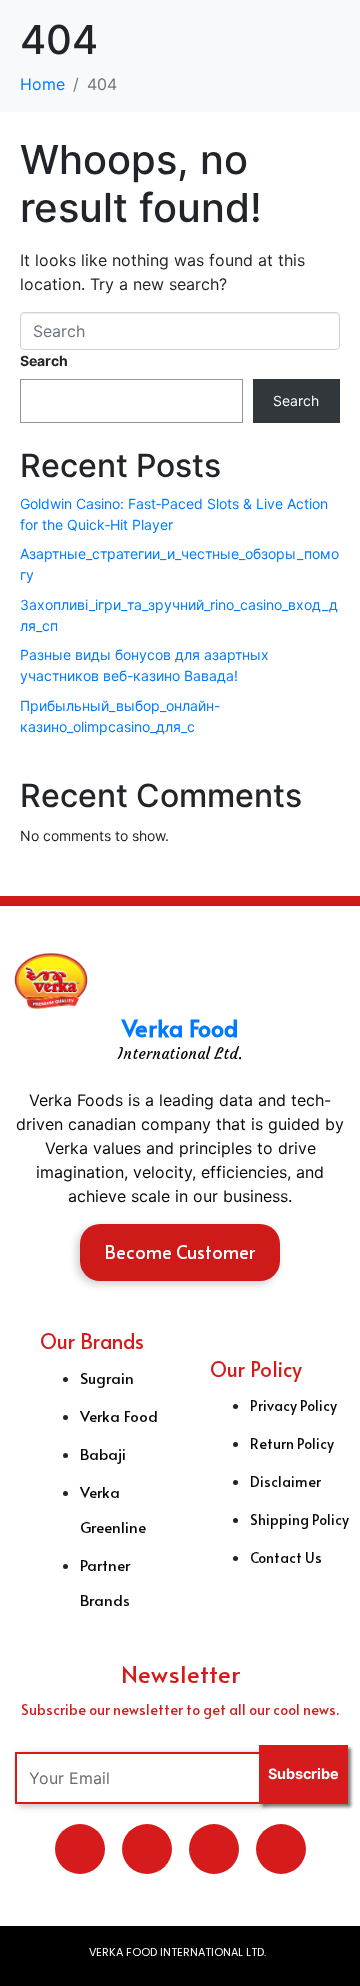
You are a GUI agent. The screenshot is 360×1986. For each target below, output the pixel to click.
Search (44, 360)
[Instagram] (281, 1849)
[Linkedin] (147, 1849)
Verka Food (180, 1027)
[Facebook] (214, 1849)
